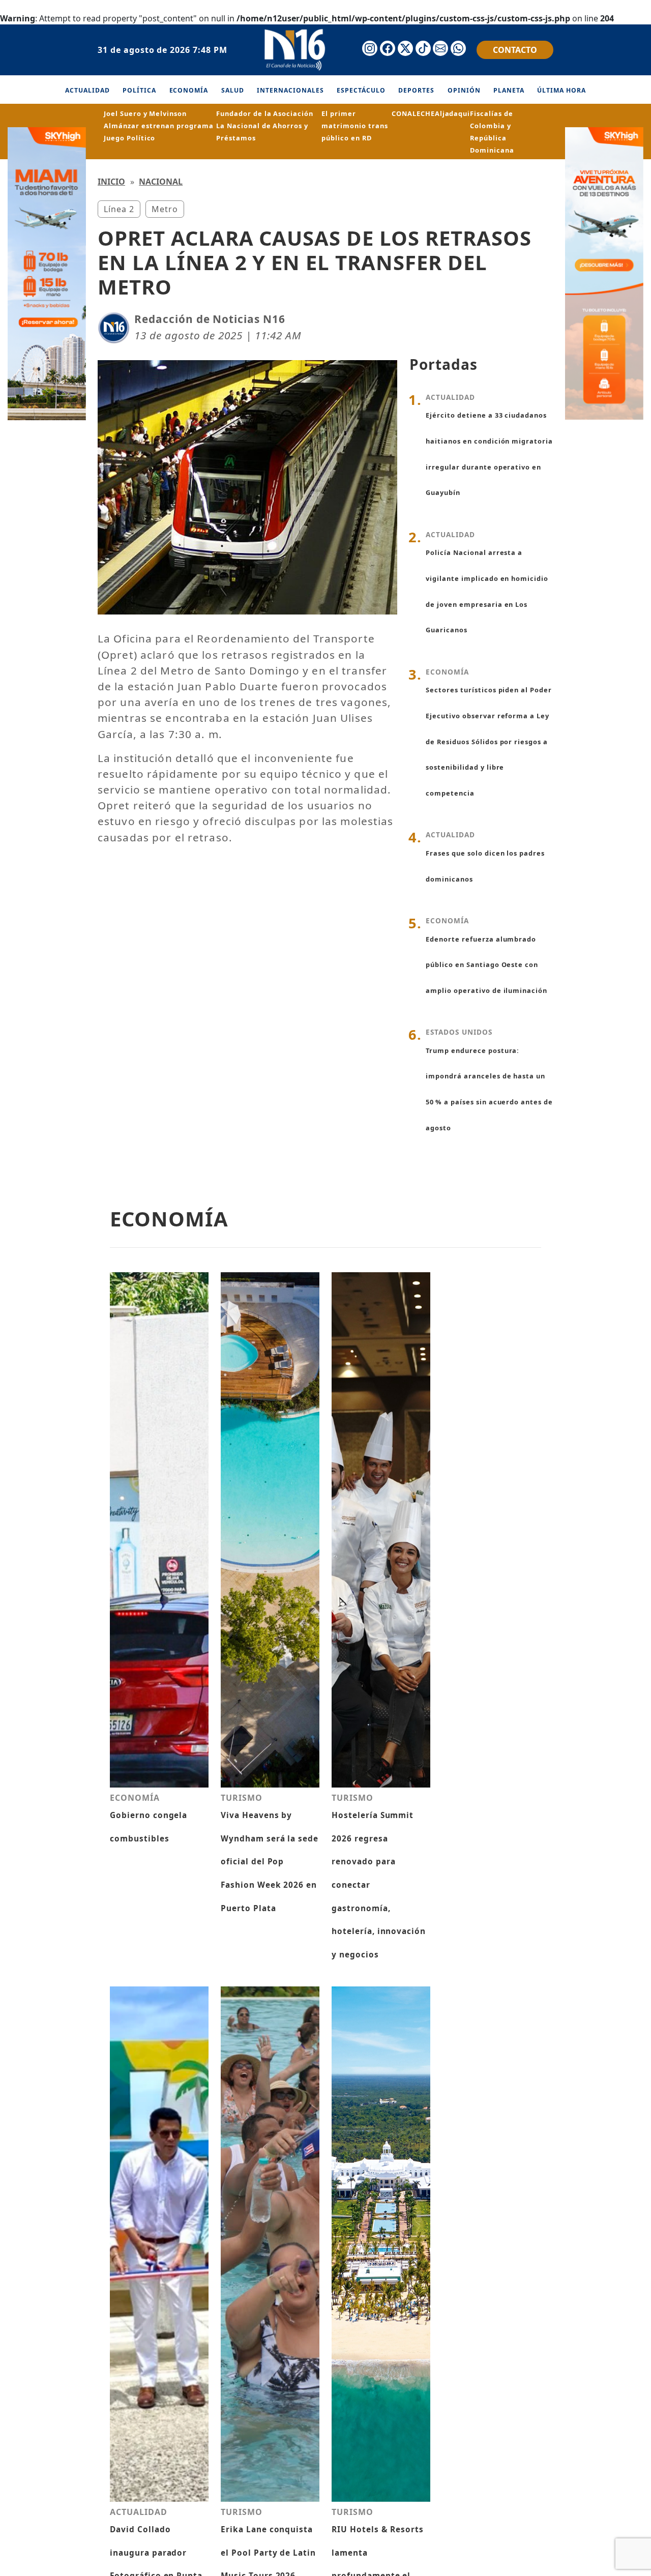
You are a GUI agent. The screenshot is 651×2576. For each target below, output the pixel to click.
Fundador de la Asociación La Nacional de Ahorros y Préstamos (265, 126)
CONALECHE (413, 113)
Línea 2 (119, 209)
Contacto (515, 50)
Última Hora (561, 90)
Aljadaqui (453, 113)
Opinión (464, 90)
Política (139, 90)
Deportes (416, 90)
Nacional (161, 182)
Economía (189, 90)
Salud (233, 90)
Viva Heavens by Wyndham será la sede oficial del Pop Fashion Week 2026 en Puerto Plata (270, 1862)
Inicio (111, 182)
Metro (165, 209)
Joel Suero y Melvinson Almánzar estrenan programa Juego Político (159, 126)
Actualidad (87, 90)
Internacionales (290, 90)
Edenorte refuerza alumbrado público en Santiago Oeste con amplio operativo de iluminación (486, 965)
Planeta (509, 90)
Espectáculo (361, 90)
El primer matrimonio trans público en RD (354, 126)
